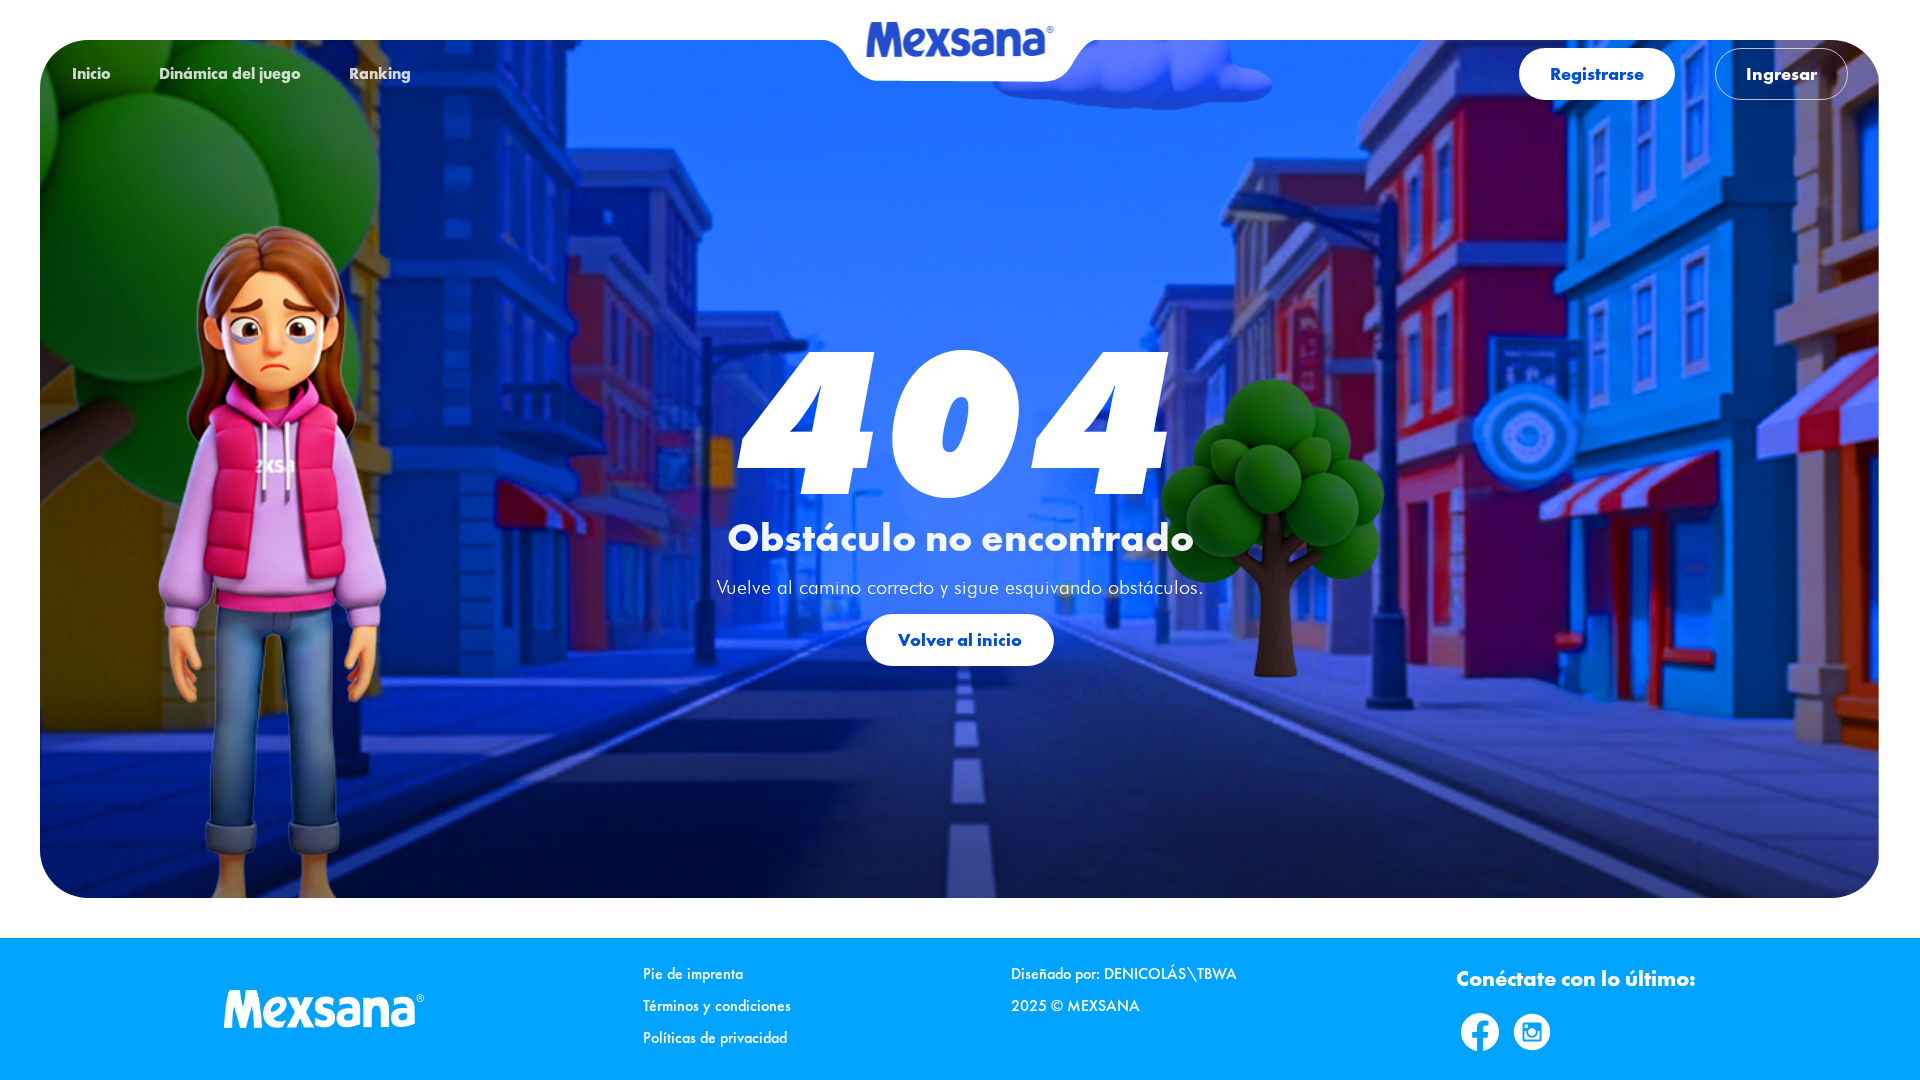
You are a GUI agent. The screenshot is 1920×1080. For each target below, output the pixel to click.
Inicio (91, 73)
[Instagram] (1532, 1032)
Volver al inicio (960, 639)
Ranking (380, 73)
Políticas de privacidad (715, 1037)
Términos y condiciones (717, 1005)
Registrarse (1597, 73)
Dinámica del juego (230, 73)
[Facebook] (1480, 1032)
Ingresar (1781, 73)
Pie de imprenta (693, 973)
